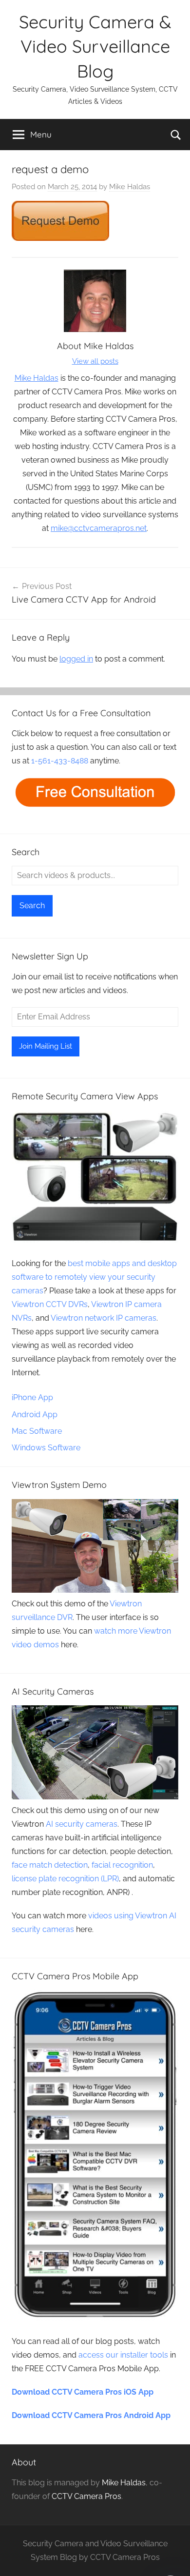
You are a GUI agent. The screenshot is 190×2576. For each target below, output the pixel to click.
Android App (35, 1415)
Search (32, 906)
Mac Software (37, 1431)
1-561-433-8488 (60, 761)
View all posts (95, 361)
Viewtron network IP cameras (104, 1318)
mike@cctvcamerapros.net (99, 528)
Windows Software (46, 1448)
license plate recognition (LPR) (65, 1879)
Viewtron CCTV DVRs (50, 1304)
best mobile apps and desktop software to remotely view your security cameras (94, 1277)
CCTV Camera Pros (86, 2496)
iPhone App (32, 1397)
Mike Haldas (130, 187)
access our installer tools (123, 2355)
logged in (76, 659)
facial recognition (122, 1865)
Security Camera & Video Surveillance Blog (95, 46)
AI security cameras (82, 1824)
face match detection (50, 1865)
